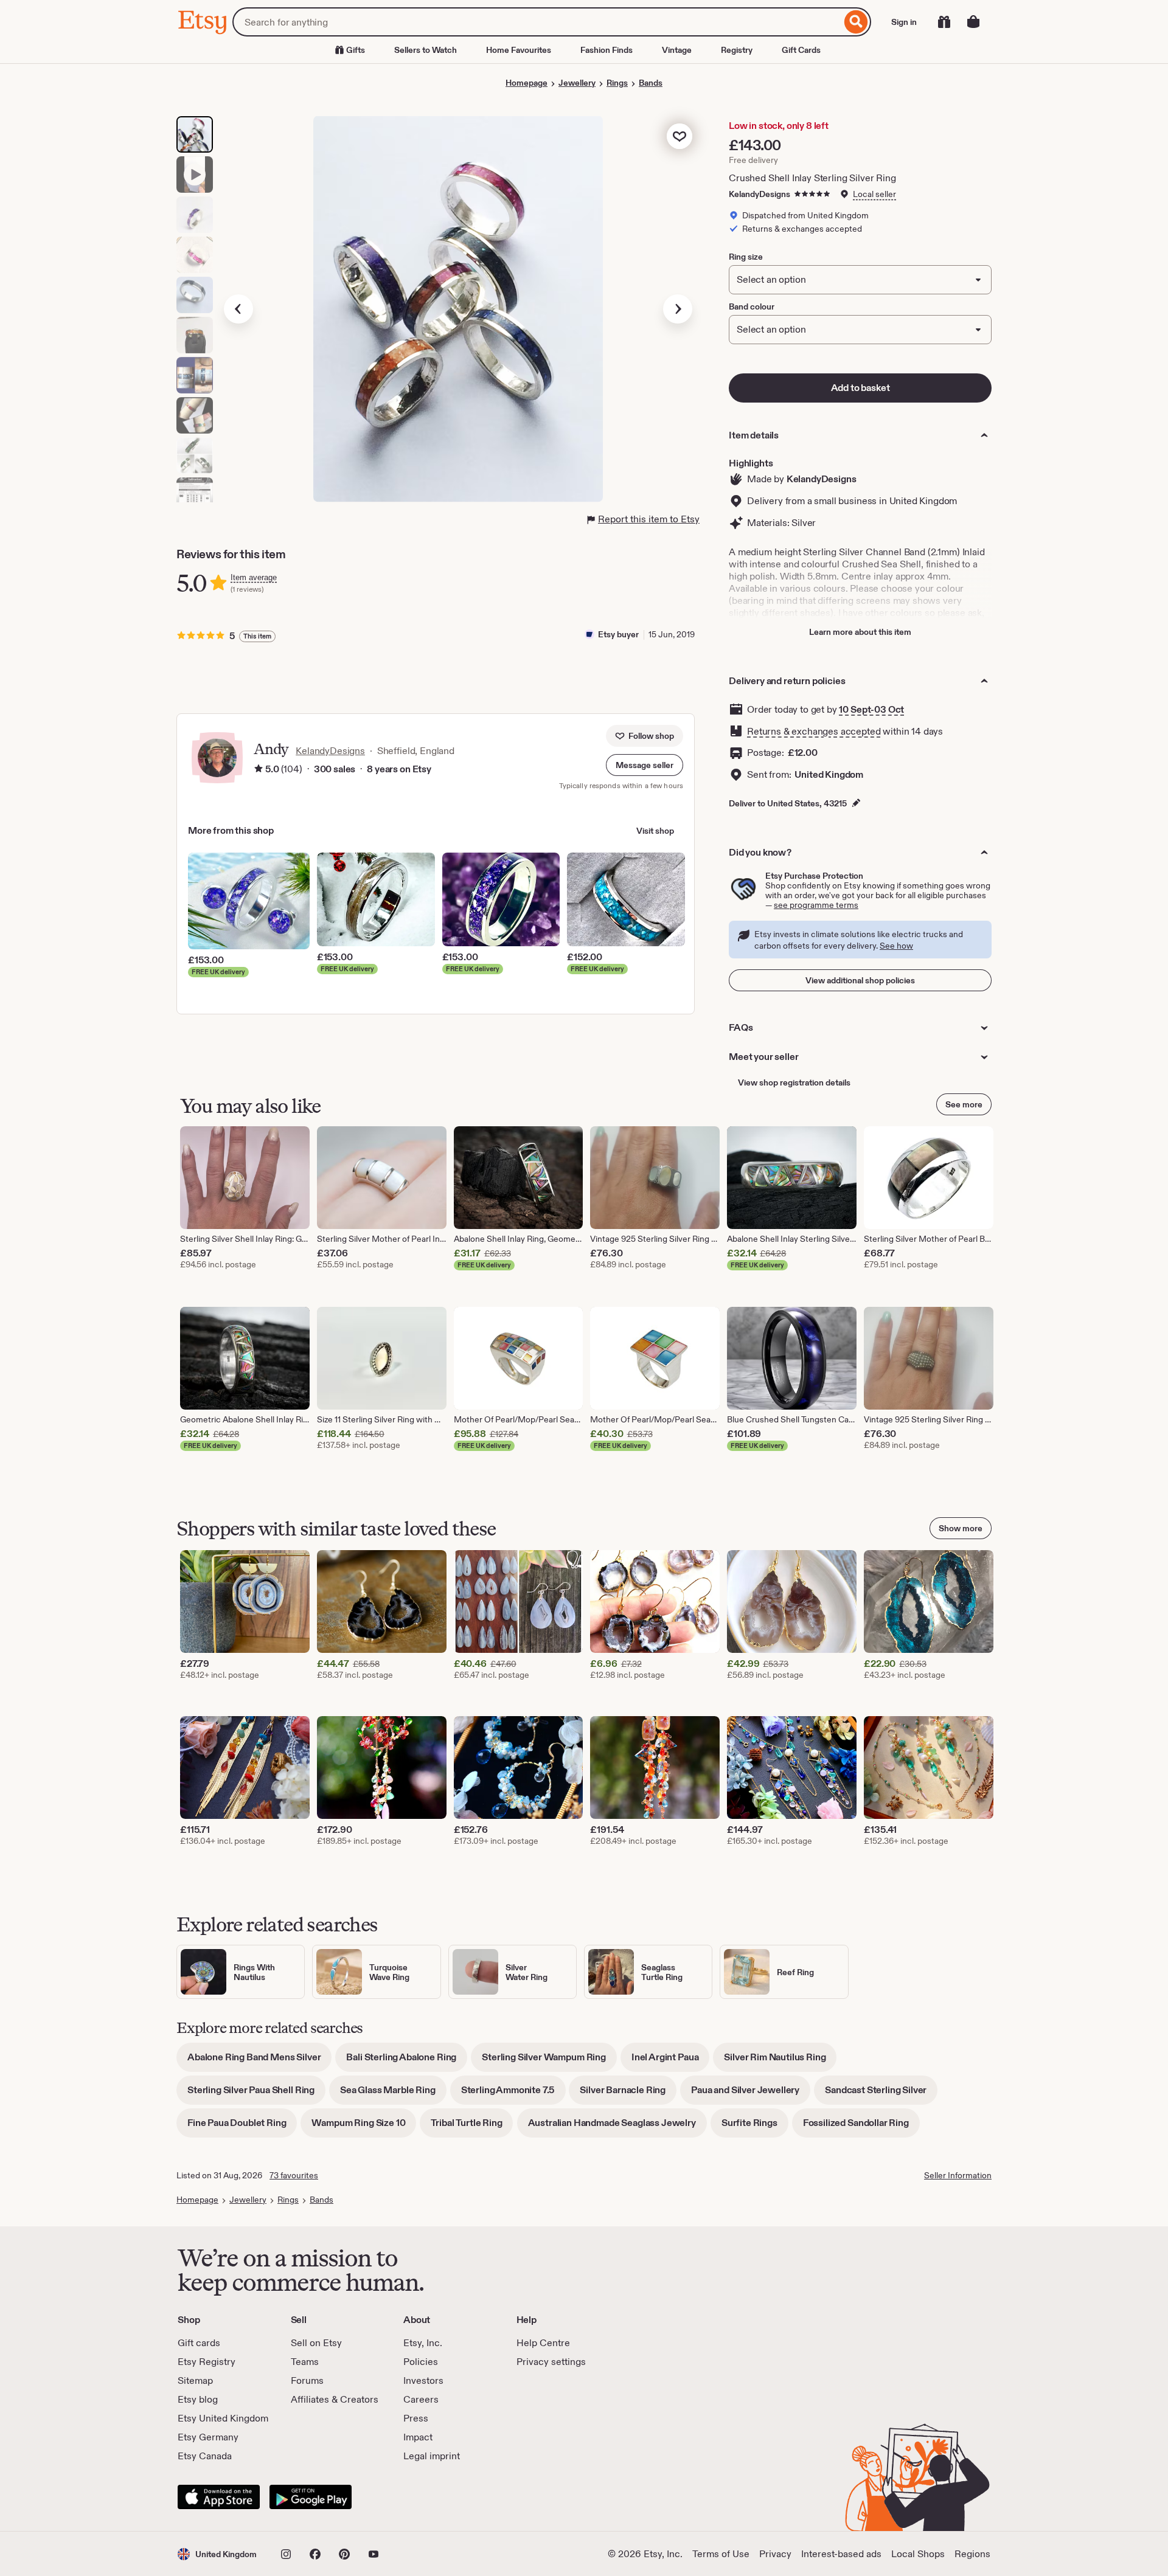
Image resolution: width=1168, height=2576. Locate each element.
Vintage (677, 50)
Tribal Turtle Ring (472, 2127)
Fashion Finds (607, 50)
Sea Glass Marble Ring (393, 2094)
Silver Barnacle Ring (628, 2094)
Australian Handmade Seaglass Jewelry (617, 2127)
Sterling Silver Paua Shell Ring (256, 2094)
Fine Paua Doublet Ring (242, 2127)
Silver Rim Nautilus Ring (780, 2061)
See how (896, 946)
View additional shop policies (860, 980)
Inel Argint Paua (670, 2061)
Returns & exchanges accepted (814, 731)
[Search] (856, 22)
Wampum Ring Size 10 (364, 2127)
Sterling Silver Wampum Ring (549, 2061)
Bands (651, 83)
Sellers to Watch (426, 50)
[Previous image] (238, 309)
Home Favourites (519, 50)
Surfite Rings (755, 2127)
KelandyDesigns (760, 194)
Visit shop (655, 831)
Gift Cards (801, 50)
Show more (961, 1528)
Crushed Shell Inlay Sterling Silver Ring (812, 178)
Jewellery (577, 83)
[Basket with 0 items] (973, 22)
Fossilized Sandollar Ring (861, 2127)
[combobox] (537, 22)
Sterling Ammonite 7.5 (513, 2094)
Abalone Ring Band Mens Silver (259, 2061)
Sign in (904, 22)
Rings (617, 83)
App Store (219, 2497)
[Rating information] (259, 769)
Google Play (311, 2497)
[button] (645, 765)
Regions (972, 2554)
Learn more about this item (860, 632)
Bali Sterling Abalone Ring (407, 2061)
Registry (737, 50)
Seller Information (958, 2175)
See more (964, 1104)
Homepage (527, 83)
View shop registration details (794, 1082)
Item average (254, 577)
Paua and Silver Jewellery (751, 2094)
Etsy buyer (618, 634)
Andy (271, 749)
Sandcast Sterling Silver (881, 2094)
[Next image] (678, 309)
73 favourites (294, 2175)
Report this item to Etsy (649, 519)
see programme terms (816, 905)
